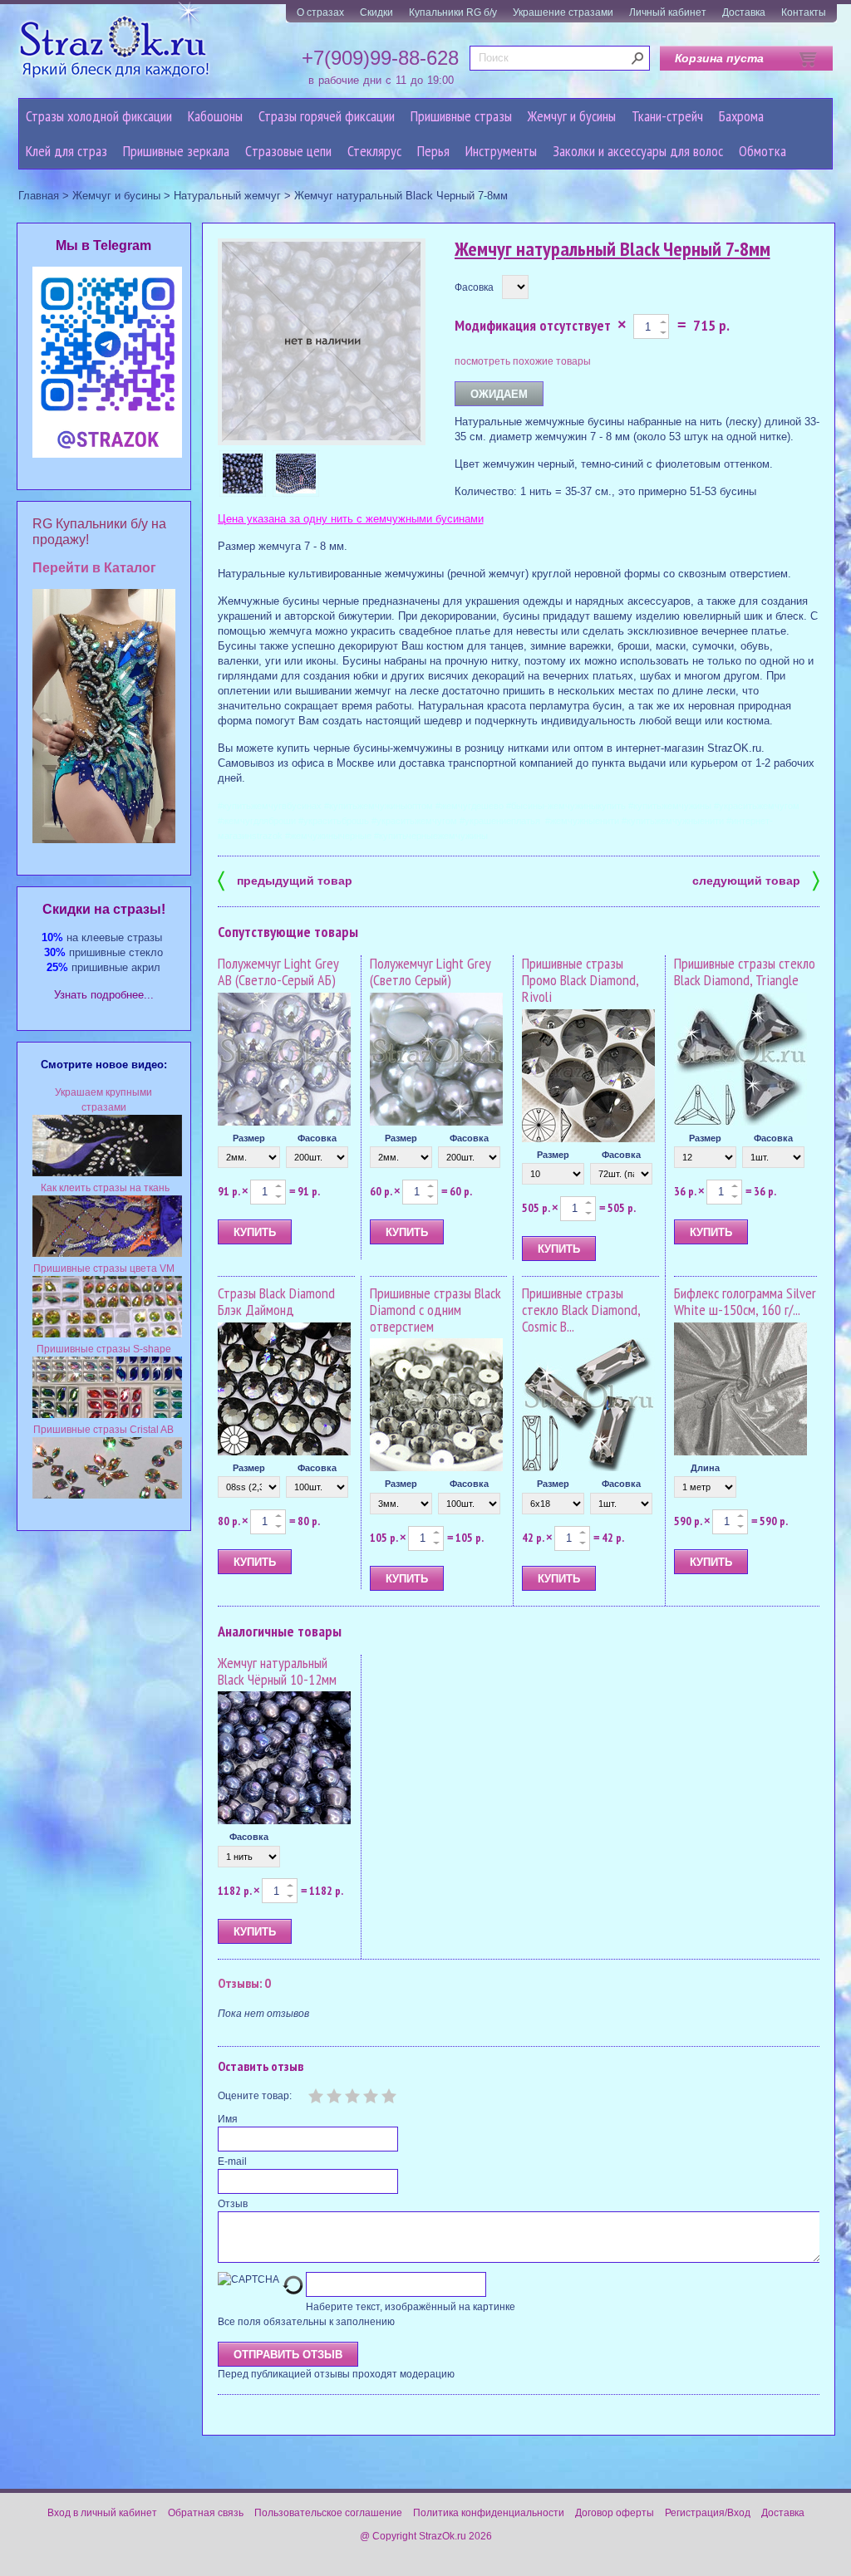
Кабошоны (215, 116)
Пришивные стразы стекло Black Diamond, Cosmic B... (581, 1310)
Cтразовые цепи (288, 151)
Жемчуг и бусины (572, 116)
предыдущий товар (285, 879)
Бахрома (741, 116)
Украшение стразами (563, 12)
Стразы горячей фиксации (327, 116)
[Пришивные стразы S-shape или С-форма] (107, 1415)
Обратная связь (206, 2513)
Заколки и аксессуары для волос (638, 151)
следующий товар (756, 879)
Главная (39, 196)
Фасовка (474, 287)
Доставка (744, 12)
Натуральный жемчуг (227, 196)
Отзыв (233, 2204)
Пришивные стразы (461, 116)
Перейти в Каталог (94, 568)
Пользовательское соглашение (328, 2513)
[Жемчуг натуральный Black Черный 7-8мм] (243, 473)
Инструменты (501, 151)
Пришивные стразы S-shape (104, 1349)
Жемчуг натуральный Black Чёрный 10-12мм (277, 1671)
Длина (705, 1468)
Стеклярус (374, 151)
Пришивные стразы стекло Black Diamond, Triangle (745, 972)
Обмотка (762, 151)
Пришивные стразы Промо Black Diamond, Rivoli (580, 980)
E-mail (232, 2161)
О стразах (320, 12)
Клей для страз (66, 151)
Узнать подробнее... (104, 995)
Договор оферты (615, 2513)
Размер (249, 1138)
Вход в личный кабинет (102, 2513)
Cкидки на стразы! (104, 909)
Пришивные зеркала (176, 151)
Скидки (376, 12)
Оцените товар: (255, 2096)
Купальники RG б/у (453, 12)
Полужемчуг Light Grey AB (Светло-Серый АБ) (278, 972)
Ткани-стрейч (667, 116)
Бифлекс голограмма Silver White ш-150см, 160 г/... (745, 1301)
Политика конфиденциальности (489, 2513)
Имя (228, 2119)
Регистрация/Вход (708, 2513)
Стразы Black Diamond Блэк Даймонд (276, 1301)
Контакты (804, 12)
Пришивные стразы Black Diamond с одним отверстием (435, 1310)
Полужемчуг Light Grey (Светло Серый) (430, 972)
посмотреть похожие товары (523, 361)
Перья (433, 151)
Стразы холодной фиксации (99, 116)
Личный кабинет (668, 12)
